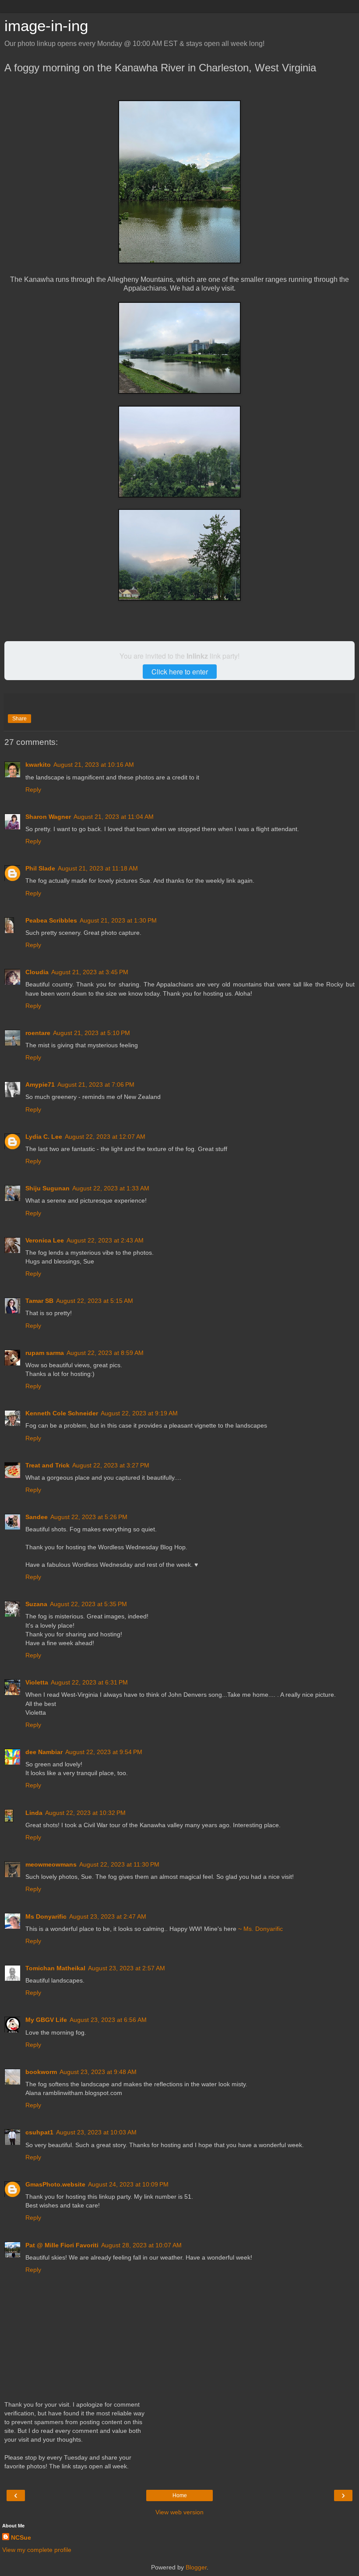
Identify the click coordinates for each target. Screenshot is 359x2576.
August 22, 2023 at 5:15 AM (95, 1301)
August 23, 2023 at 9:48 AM (98, 2072)
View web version (179, 2512)
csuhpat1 (39, 2132)
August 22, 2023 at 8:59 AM (105, 1353)
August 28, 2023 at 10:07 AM (141, 2245)
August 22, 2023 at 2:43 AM (105, 1240)
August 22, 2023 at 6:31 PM (89, 1682)
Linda (34, 1813)
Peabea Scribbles (51, 920)
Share (19, 719)
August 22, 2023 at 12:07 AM (105, 1137)
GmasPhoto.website (55, 2184)
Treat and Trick (48, 1465)
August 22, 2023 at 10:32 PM (85, 1813)
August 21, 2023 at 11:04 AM (114, 817)
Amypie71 (40, 1084)
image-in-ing (46, 26)
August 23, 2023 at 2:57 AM (127, 1968)
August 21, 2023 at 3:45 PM (90, 972)
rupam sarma (45, 1353)
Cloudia (37, 972)
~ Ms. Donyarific (260, 1929)
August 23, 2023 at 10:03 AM (96, 2132)
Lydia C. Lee (44, 1137)
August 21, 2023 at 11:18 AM (98, 868)
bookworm (41, 2072)
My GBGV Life (46, 2020)
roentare (38, 1033)
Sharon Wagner (48, 817)
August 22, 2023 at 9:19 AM (139, 1413)
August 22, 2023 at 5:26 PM (89, 1517)
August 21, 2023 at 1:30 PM (118, 920)
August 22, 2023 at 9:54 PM (104, 1752)
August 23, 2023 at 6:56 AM (108, 2020)
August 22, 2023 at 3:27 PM (111, 1465)
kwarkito (38, 765)
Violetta (37, 1682)
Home (180, 2495)
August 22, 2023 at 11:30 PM (119, 1864)
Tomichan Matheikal (55, 1968)
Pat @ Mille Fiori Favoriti (62, 2245)
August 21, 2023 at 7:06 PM (96, 1084)
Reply (33, 790)
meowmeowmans (51, 1864)
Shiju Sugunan (48, 1188)
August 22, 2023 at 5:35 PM (88, 1604)
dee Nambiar (44, 1752)
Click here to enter (180, 672)
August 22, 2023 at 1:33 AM (111, 1188)
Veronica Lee (45, 1240)
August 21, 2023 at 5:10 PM (92, 1033)
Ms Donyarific (46, 1916)
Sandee (37, 1517)
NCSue (21, 2537)
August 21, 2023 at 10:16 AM (94, 765)
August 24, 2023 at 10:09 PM (128, 2184)
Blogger (196, 2567)
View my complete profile (37, 2550)
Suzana (36, 1604)
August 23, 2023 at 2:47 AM (108, 1916)
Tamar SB (39, 1301)
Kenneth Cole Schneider (62, 1413)
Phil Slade (40, 868)
